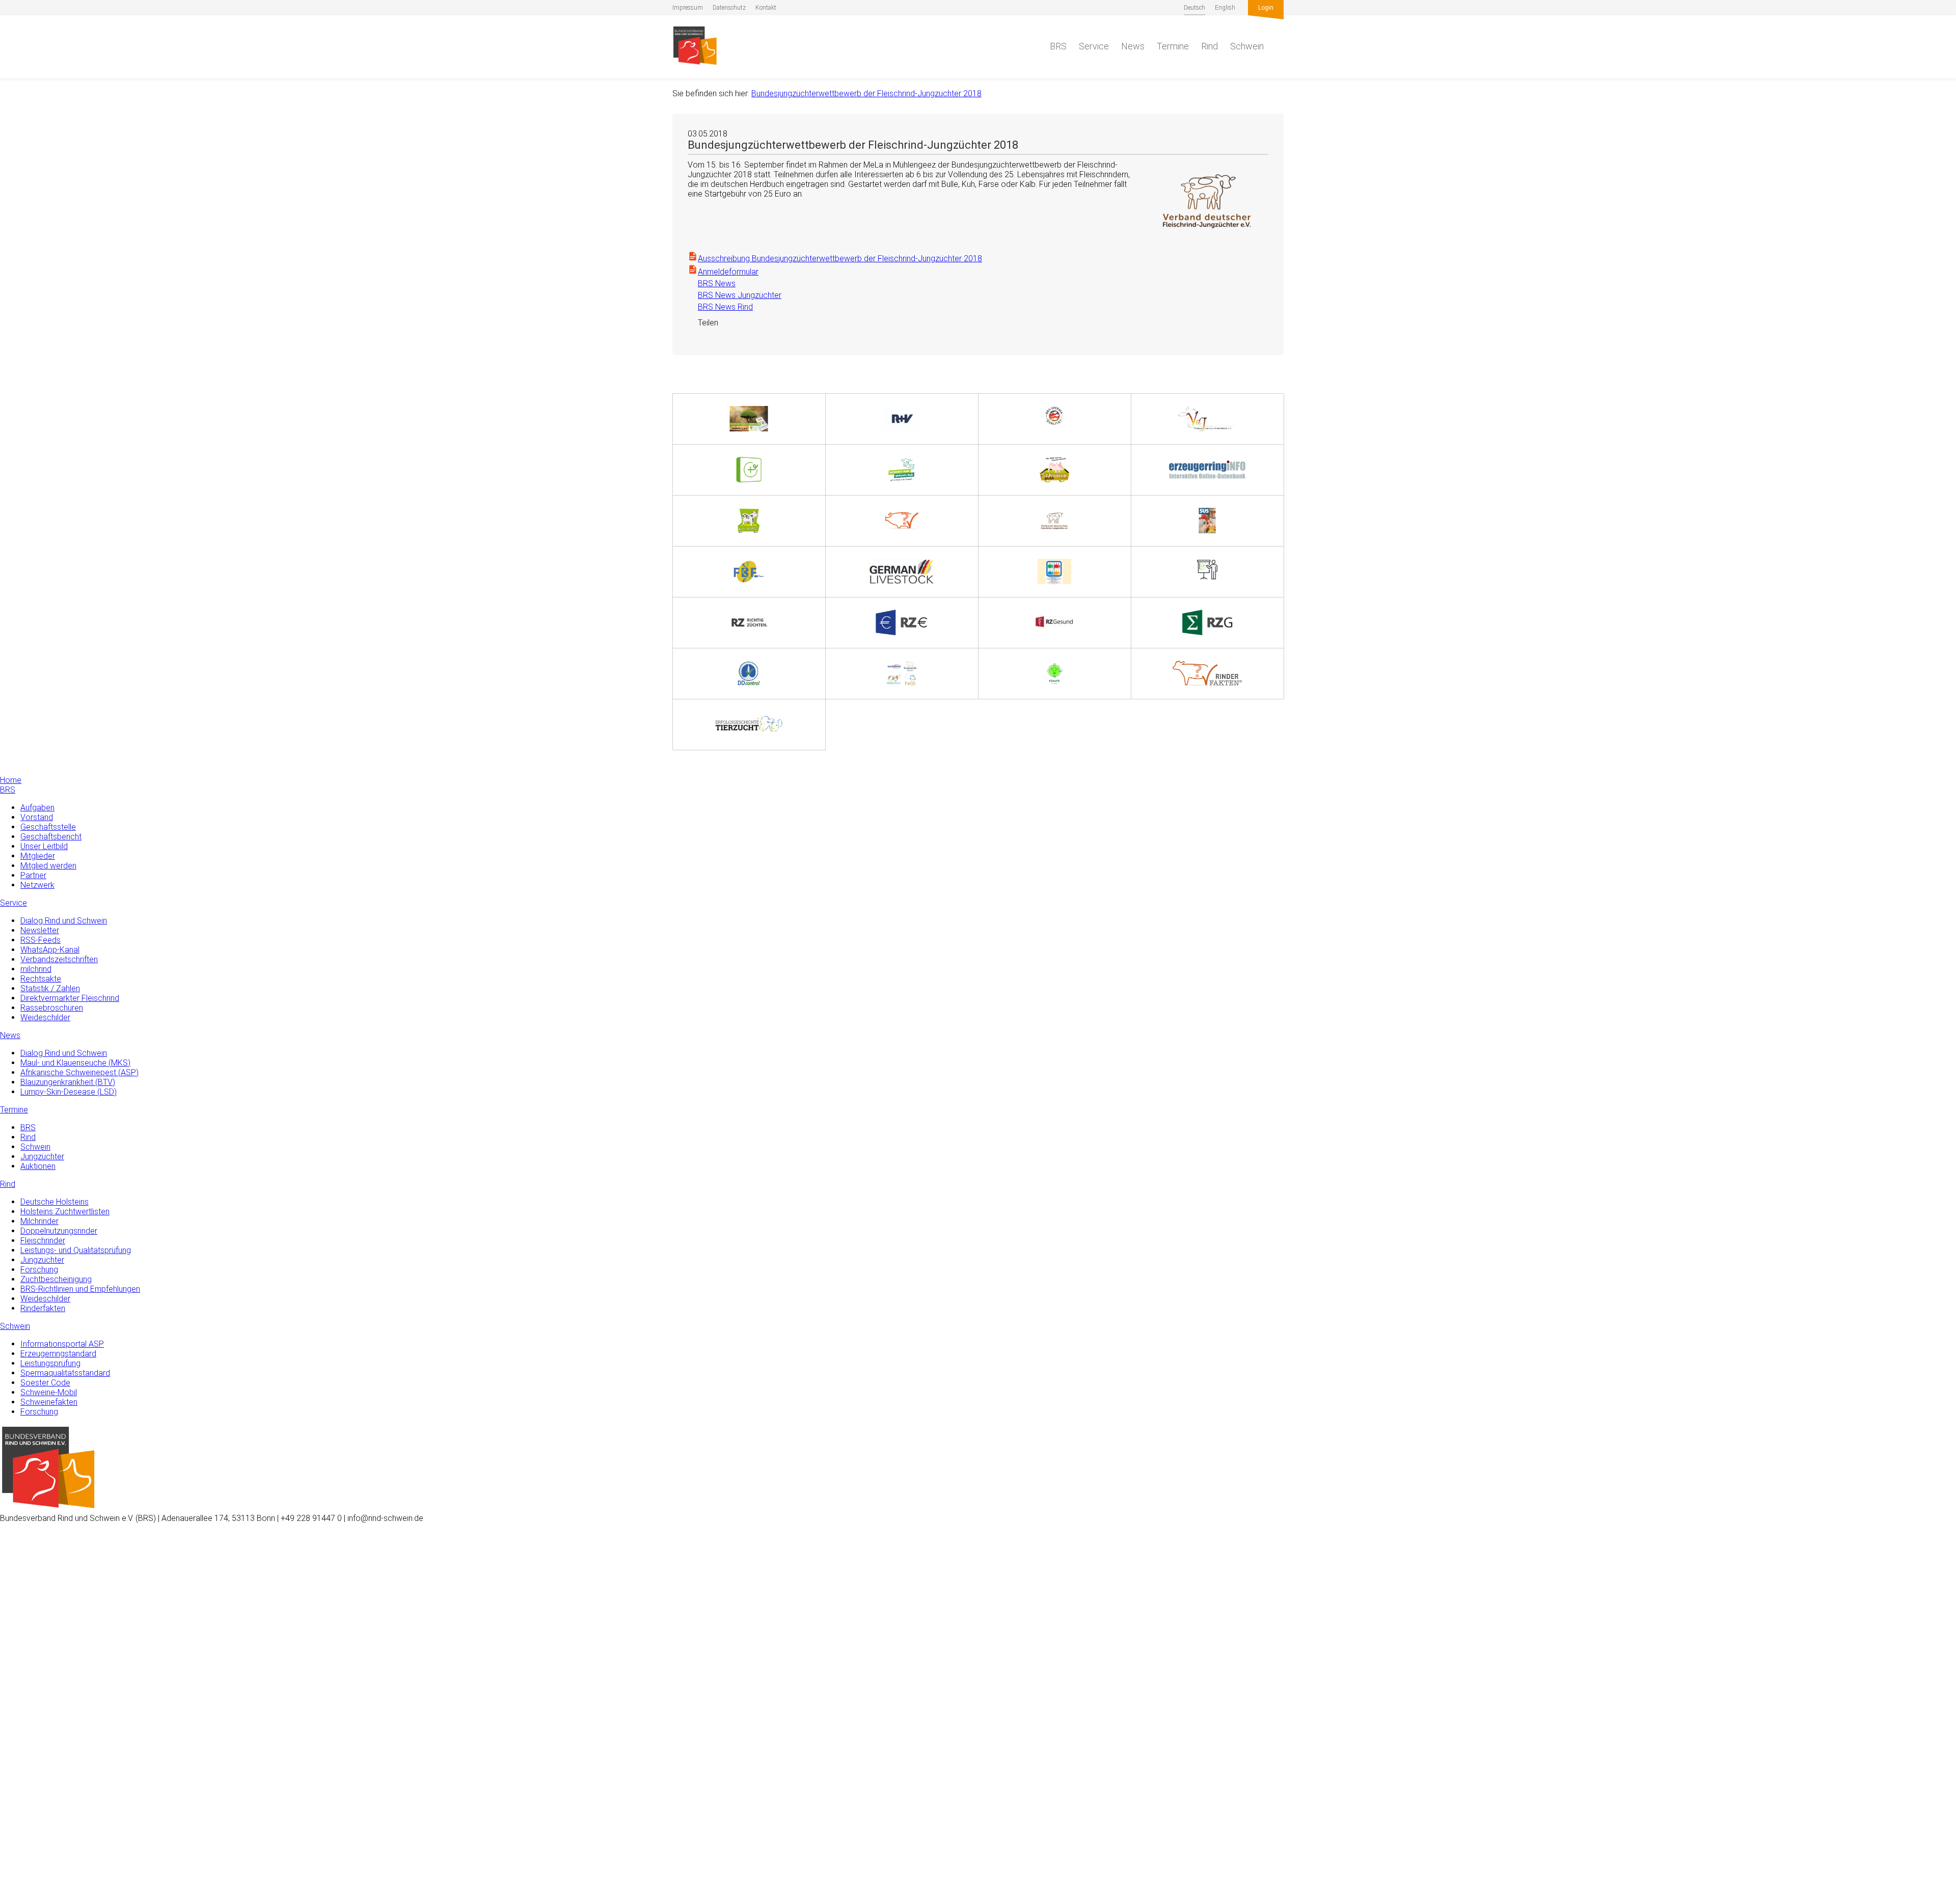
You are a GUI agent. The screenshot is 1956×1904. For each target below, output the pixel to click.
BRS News (712, 283)
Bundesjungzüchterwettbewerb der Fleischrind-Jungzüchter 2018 (866, 93)
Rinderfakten (43, 1308)
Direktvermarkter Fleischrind (70, 998)
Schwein (1247, 46)
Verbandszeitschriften (59, 959)
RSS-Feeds (40, 940)
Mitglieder (38, 856)
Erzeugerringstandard (58, 1354)
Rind (1210, 46)
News (1133, 46)
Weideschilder (45, 1017)
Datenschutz (729, 8)
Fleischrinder (43, 1241)
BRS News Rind (720, 307)
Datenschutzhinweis (35, 1899)
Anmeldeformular (728, 272)
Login (1266, 8)
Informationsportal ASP (62, 1344)
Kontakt (766, 8)
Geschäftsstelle (48, 827)
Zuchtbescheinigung (56, 1279)
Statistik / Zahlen (50, 988)
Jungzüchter (42, 1157)
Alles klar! (16, 1862)
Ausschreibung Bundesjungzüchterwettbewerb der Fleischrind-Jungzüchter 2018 (840, 259)
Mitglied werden (48, 866)
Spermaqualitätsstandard (65, 1373)
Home (11, 780)
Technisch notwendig (19, 1733)
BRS (1058, 46)
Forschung (39, 1270)
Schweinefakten (49, 1402)
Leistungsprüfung (50, 1363)
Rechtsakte (41, 979)
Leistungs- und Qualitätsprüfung (76, 1250)
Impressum (688, 8)
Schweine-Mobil (49, 1392)
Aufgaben (37, 808)
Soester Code (45, 1383)
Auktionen (38, 1166)
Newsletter (40, 930)
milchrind (36, 969)
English (1225, 8)
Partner (33, 875)
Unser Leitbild (44, 846)
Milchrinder (39, 1221)
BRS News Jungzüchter (735, 295)
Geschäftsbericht (51, 837)
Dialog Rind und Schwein (64, 921)
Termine (1173, 46)
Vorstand (37, 817)
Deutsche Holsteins (55, 1202)
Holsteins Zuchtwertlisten (65, 1212)
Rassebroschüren (52, 1008)
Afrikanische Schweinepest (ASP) (79, 1072)
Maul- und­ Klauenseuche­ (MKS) (75, 1063)
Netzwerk (37, 885)
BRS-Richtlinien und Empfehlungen (80, 1289)
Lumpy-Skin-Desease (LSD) (69, 1092)
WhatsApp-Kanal (50, 950)
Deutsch (1194, 8)
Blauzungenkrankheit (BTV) (68, 1082)
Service (1094, 46)
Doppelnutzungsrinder (59, 1231)
